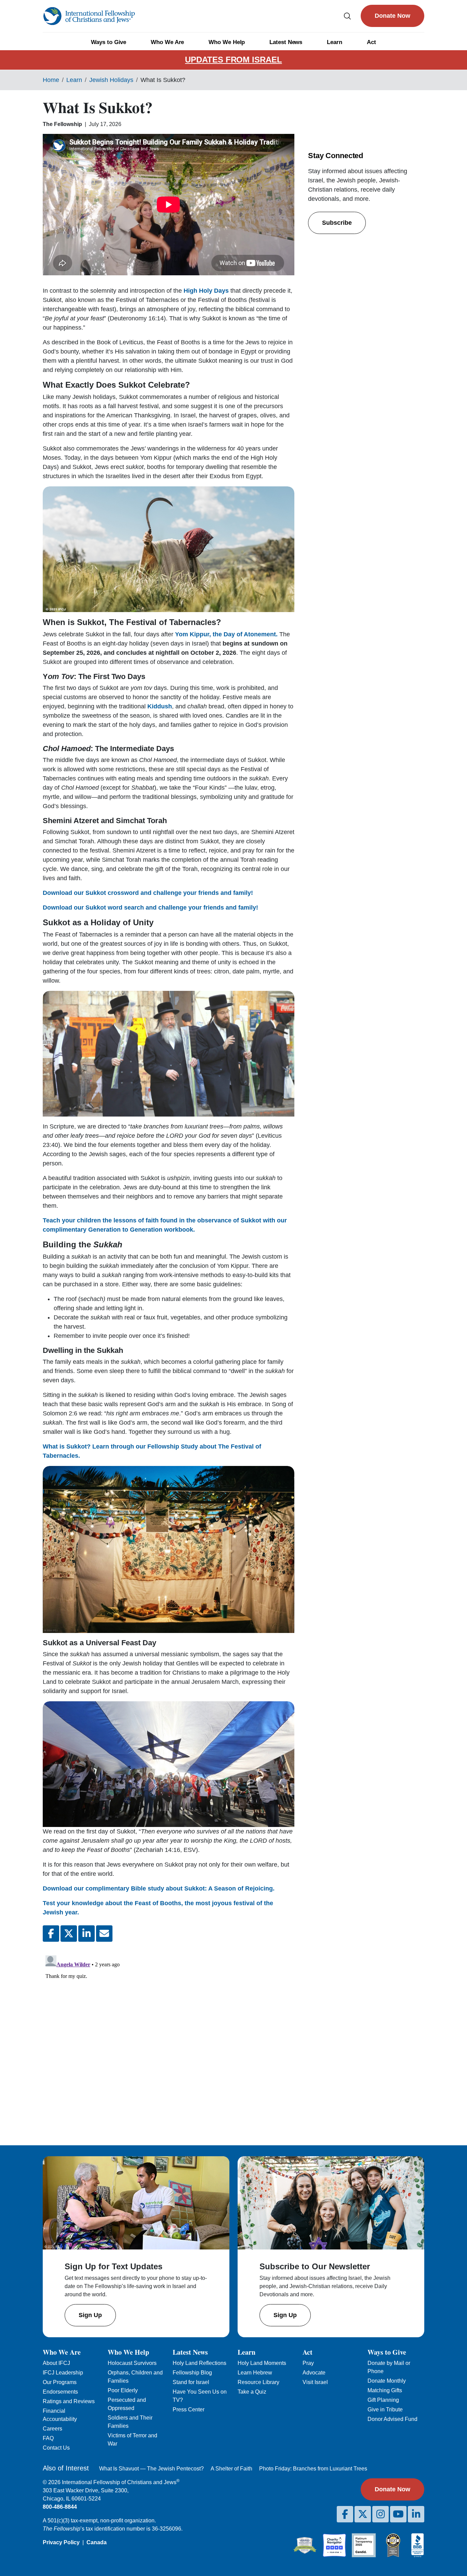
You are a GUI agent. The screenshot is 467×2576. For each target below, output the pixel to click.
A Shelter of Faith (231, 2469)
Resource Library (258, 2382)
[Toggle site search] (347, 16)
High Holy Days (205, 291)
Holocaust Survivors (132, 2363)
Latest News (286, 42)
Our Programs (60, 2382)
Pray (308, 2363)
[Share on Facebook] (51, 1934)
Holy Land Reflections (199, 2363)
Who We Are (167, 42)
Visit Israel (315, 2382)
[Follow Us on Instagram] (381, 2514)
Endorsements (60, 2392)
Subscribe (337, 223)
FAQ (48, 2438)
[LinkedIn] (416, 2514)
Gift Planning (383, 2400)
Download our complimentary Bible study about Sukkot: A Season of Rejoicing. (159, 1888)
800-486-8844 (60, 2507)
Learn (335, 42)
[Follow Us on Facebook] (345, 2514)
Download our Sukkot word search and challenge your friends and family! (150, 908)
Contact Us (56, 2448)
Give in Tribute (385, 2409)
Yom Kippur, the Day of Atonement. (226, 634)
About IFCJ (56, 2363)
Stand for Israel (191, 2382)
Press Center (189, 2409)
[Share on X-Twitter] (69, 1934)
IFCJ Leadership (63, 2373)
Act (371, 42)
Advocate (314, 2373)
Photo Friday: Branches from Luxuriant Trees (313, 2469)
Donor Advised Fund (392, 2419)
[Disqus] (169, 2038)
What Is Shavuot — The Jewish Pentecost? (151, 2469)
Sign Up (90, 2315)
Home (51, 80)
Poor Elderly (123, 2390)
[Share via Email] (104, 1934)
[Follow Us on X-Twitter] (363, 2514)
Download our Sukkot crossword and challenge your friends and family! (148, 893)
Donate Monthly (387, 2381)
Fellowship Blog (192, 2373)
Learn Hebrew (255, 2373)
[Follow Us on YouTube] (398, 2514)
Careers (52, 2429)
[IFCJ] (89, 16)
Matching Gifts (385, 2390)
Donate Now (392, 16)
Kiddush (160, 706)
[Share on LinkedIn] (86, 1934)
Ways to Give (109, 42)
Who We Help (227, 42)
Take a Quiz (252, 2392)
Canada (97, 2542)
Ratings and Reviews (69, 2401)
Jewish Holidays (111, 80)
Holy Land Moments (262, 2363)
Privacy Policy (61, 2542)
